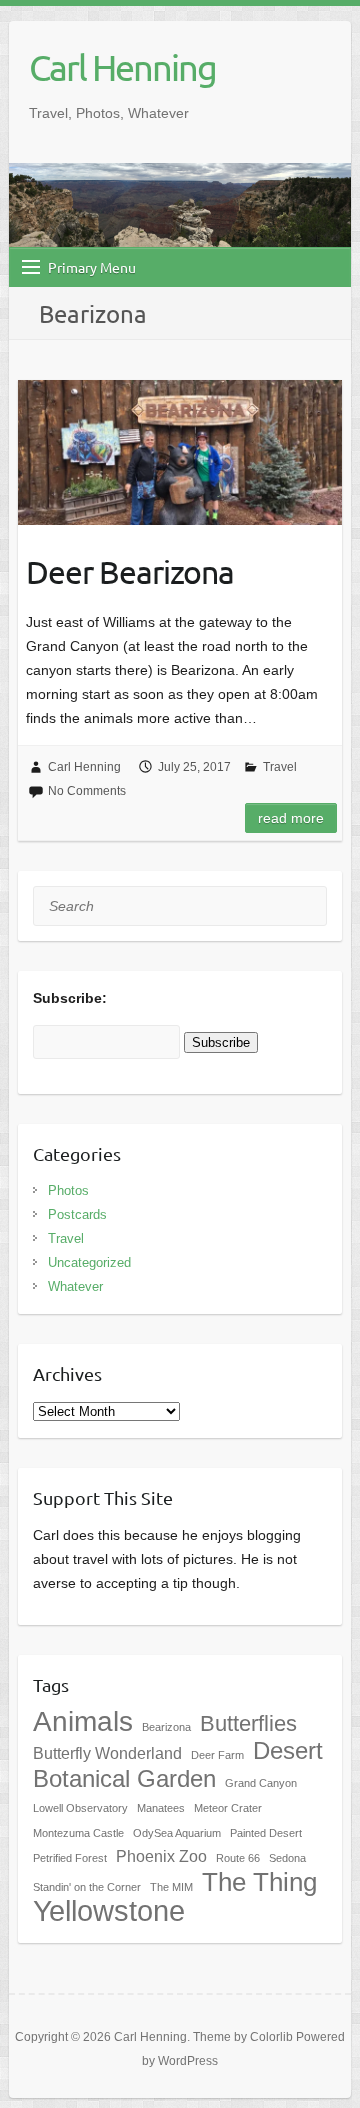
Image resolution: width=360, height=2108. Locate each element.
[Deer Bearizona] (180, 452)
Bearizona (166, 1727)
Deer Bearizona (130, 571)
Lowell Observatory (80, 1808)
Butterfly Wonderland (107, 1753)
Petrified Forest (70, 1858)
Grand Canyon (261, 1783)
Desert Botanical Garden (178, 1764)
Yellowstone (109, 1910)
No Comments (87, 791)
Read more (291, 818)
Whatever (75, 1286)
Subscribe (221, 1042)
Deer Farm (217, 1755)
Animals (83, 1721)
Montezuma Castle (78, 1833)
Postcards (77, 1214)
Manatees (161, 1808)
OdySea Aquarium (177, 1833)
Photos (68, 1190)
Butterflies (248, 1723)
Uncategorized (89, 1262)
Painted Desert (266, 1833)
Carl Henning (122, 67)
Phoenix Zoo (161, 1856)
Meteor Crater (228, 1808)
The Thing (259, 1882)
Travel (280, 767)
